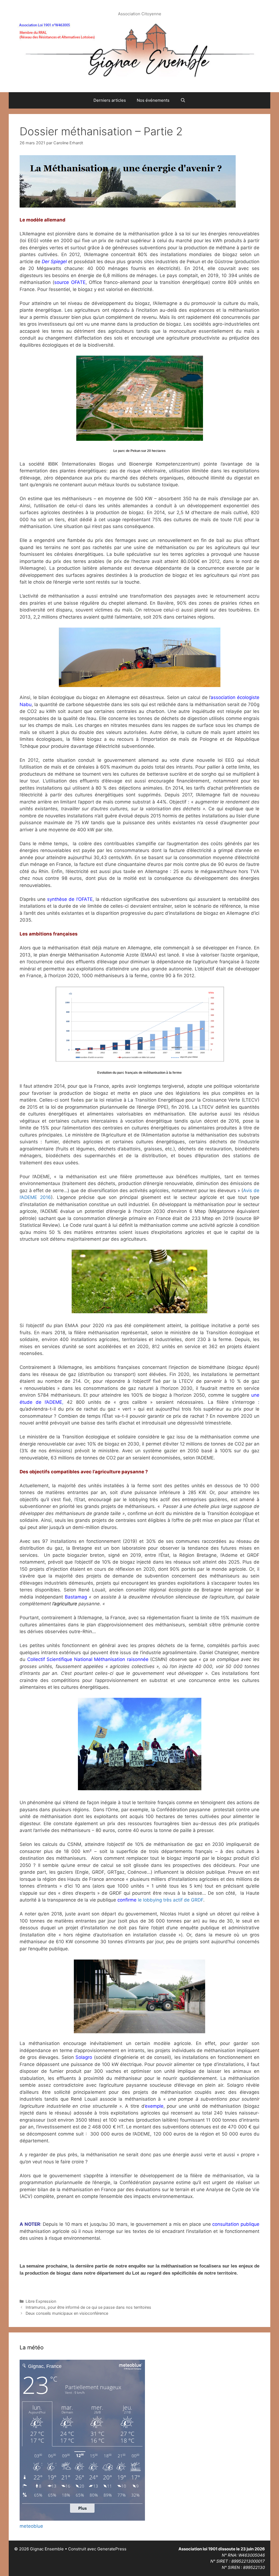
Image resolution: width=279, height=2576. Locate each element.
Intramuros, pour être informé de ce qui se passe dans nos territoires (88, 2307)
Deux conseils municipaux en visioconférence (67, 2313)
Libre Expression (41, 2301)
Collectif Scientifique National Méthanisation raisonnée (88, 1659)
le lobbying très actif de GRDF (160, 1900)
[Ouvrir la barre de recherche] (183, 100)
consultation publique (236, 2224)
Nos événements (153, 100)
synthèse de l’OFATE (70, 899)
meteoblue (31, 2526)
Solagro (84, 2057)
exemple (154, 2106)
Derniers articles (110, 100)
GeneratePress (112, 2549)
